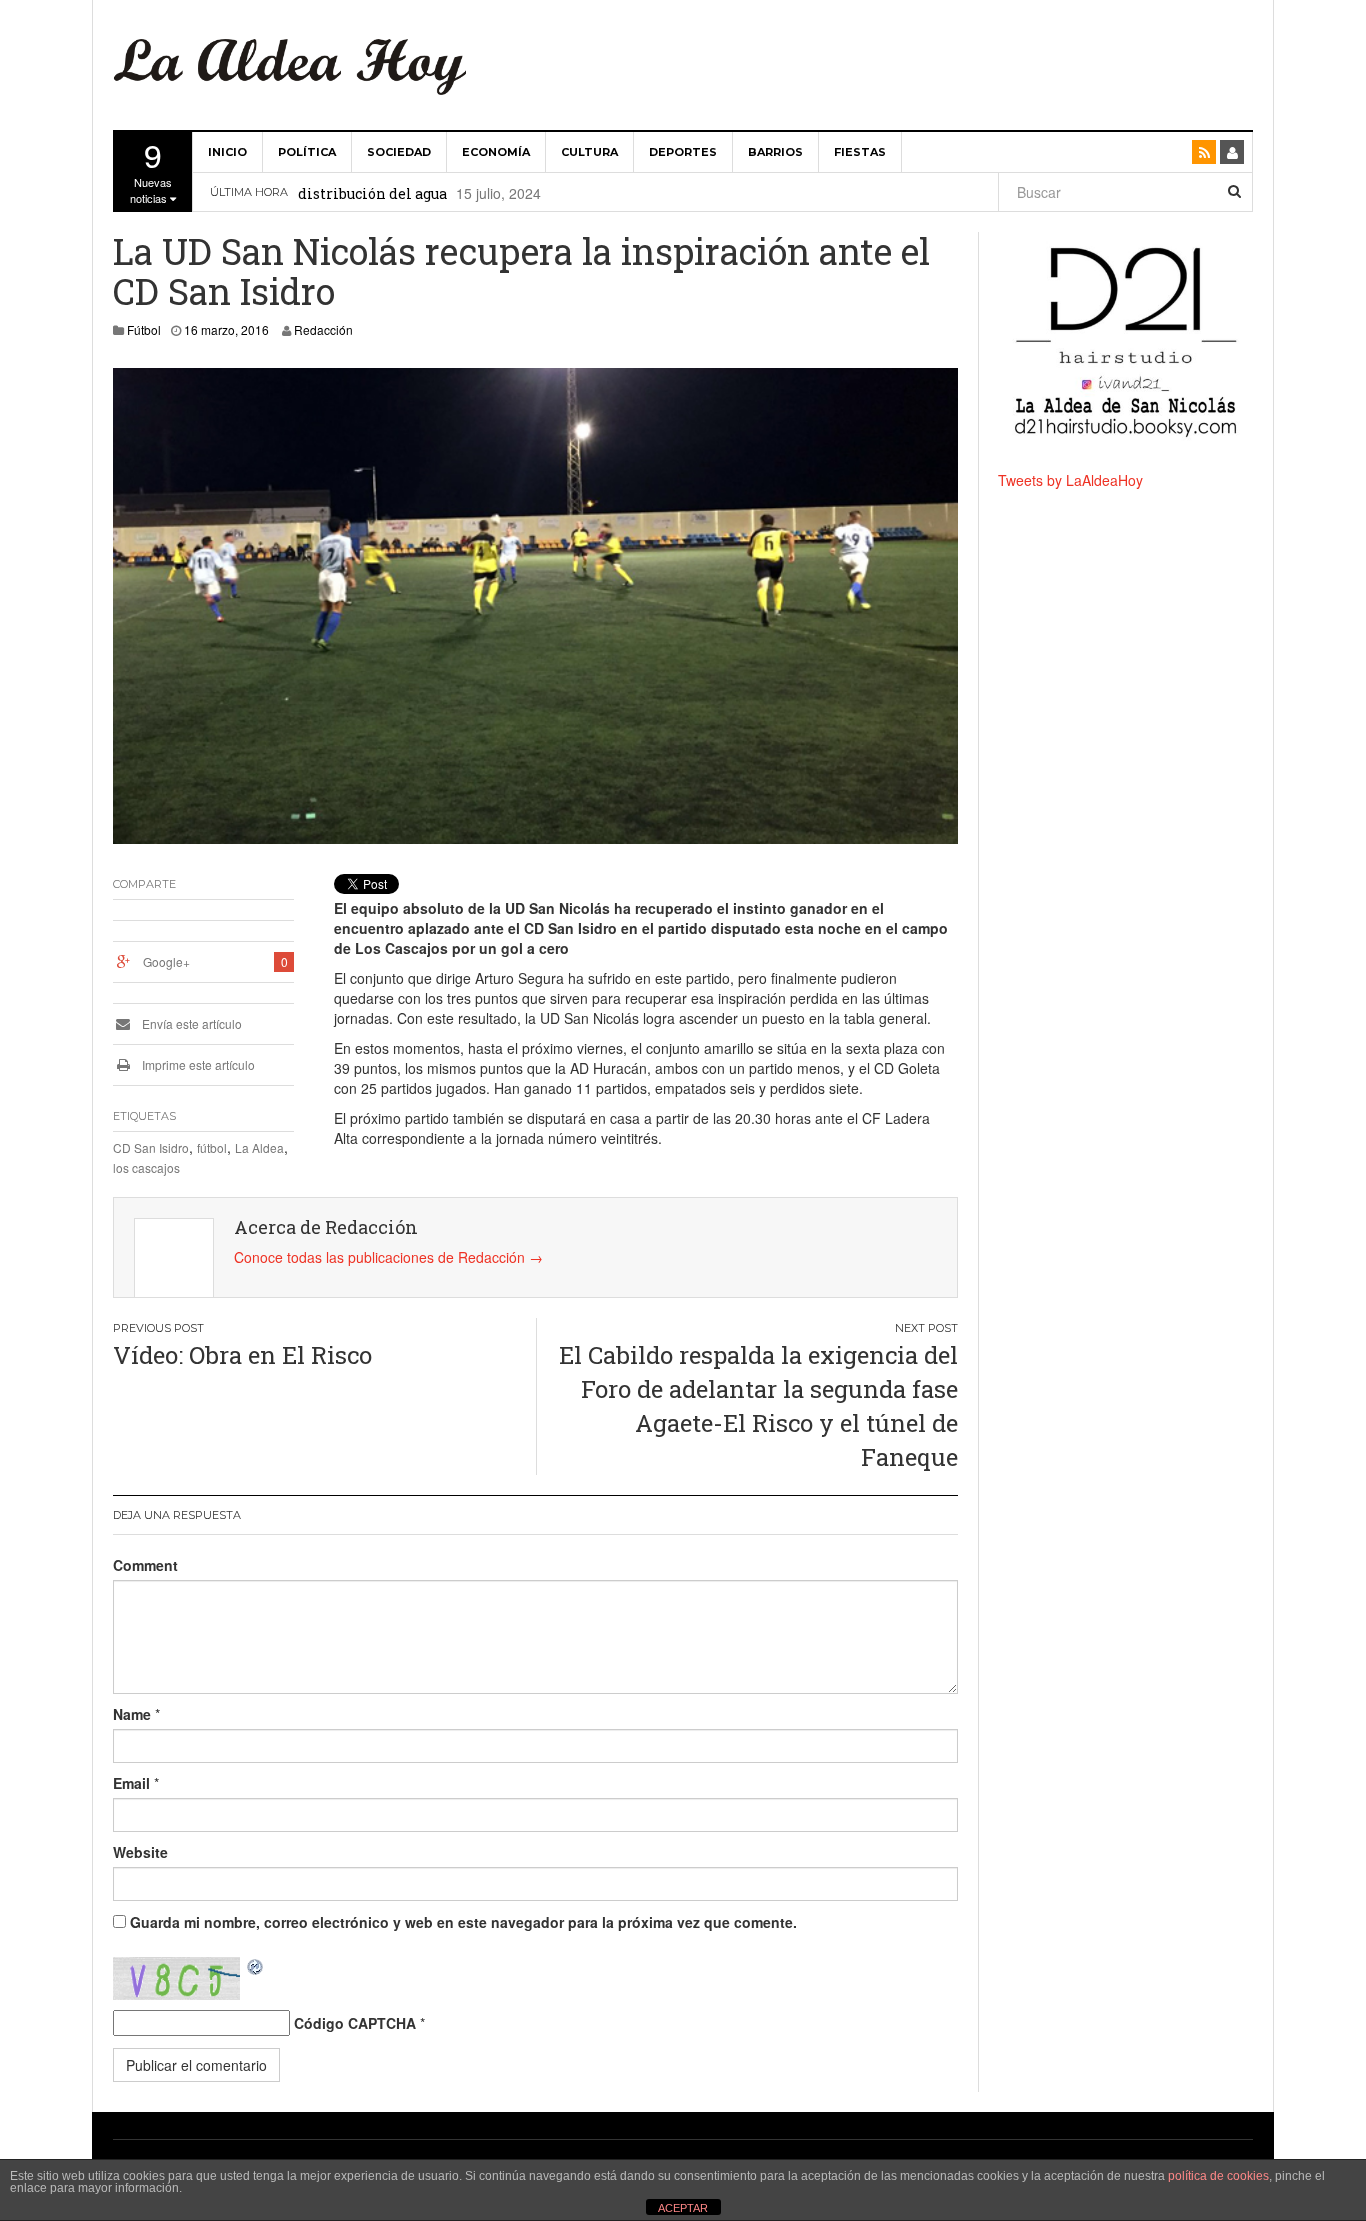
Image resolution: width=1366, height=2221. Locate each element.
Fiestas (860, 152)
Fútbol (144, 329)
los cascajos (146, 1167)
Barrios (775, 152)
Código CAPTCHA (355, 2023)
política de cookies (1218, 2176)
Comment (145, 1565)
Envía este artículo (190, 1023)
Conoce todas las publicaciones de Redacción (388, 1257)
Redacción (323, 329)
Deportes (683, 152)
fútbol (212, 1147)
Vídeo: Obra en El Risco (242, 1355)
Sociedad (399, 152)
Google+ (166, 961)
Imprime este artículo (197, 1064)
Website (140, 1852)
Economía (496, 152)
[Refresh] (256, 1967)
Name (132, 1714)
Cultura (589, 152)
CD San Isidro (151, 1147)
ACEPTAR (683, 2208)
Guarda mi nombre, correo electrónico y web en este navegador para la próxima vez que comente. (463, 1922)
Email (131, 1783)
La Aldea (259, 1147)
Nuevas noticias (151, 169)
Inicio (227, 152)
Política (307, 152)
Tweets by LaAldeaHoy (1070, 480)
